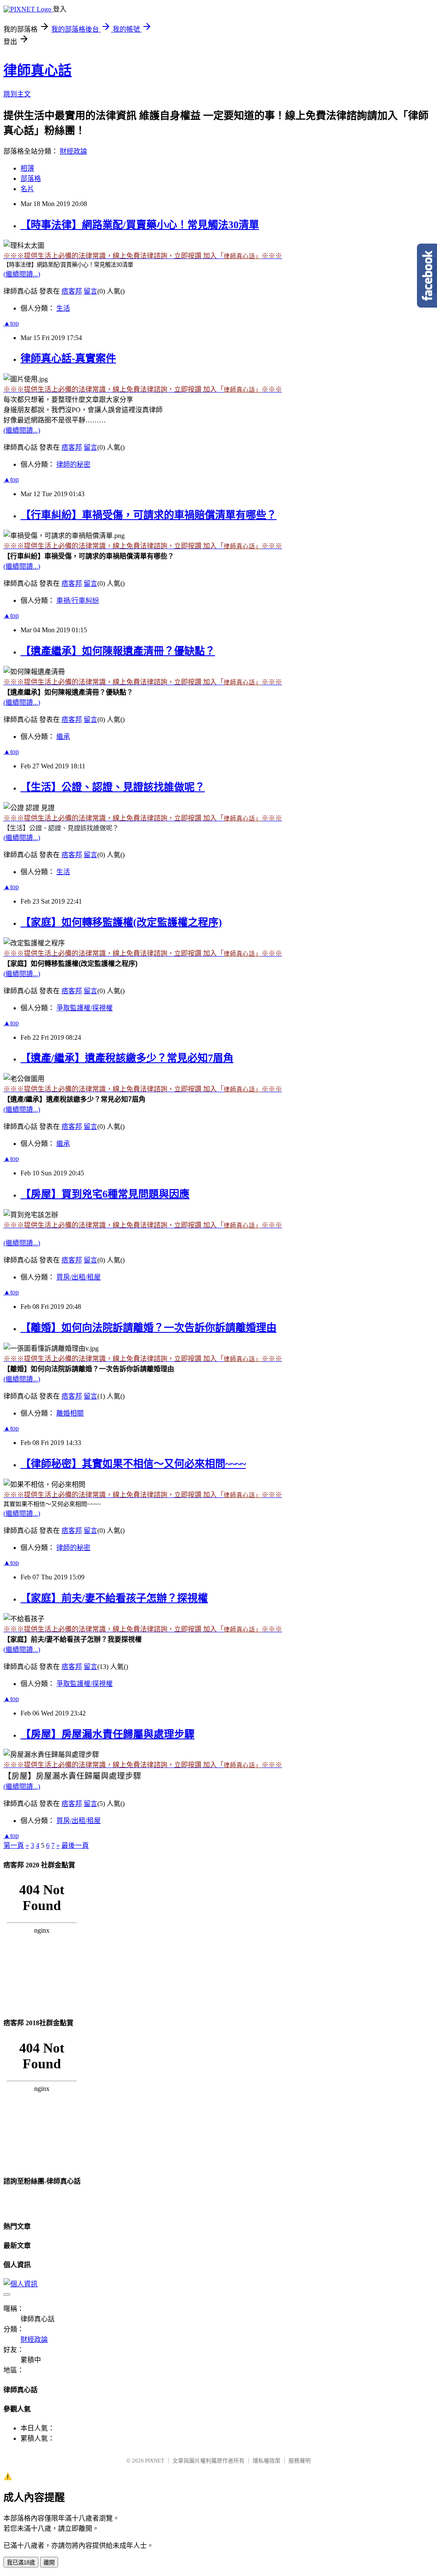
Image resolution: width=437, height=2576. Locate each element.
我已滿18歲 (21, 2563)
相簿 (27, 168)
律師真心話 (38, 70)
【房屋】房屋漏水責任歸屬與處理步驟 (108, 1734)
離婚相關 (70, 1413)
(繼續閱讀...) (22, 274)
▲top (11, 323)
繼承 (63, 737)
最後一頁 (75, 1845)
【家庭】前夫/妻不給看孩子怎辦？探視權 (114, 1598)
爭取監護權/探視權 (84, 1008)
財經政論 (73, 151)
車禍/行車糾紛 (78, 600)
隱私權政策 (267, 2461)
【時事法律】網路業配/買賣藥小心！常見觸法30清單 (140, 225)
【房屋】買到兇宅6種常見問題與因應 (105, 1194)
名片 (27, 189)
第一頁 (14, 1845)
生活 (63, 308)
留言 (90, 291)
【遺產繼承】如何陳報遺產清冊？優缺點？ (118, 651)
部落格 (31, 179)
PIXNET (155, 2461)
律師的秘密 (73, 464)
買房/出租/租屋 (79, 1277)
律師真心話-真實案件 (68, 358)
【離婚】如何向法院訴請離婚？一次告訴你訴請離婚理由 (149, 1328)
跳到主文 (17, 94)
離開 (49, 2563)
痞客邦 (72, 291)
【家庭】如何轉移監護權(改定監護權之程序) (121, 922)
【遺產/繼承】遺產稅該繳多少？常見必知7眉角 (127, 1058)
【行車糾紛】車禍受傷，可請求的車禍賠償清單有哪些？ (149, 515)
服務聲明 (300, 2461)
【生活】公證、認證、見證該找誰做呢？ (113, 787)
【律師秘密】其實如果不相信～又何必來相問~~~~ (133, 1464)
